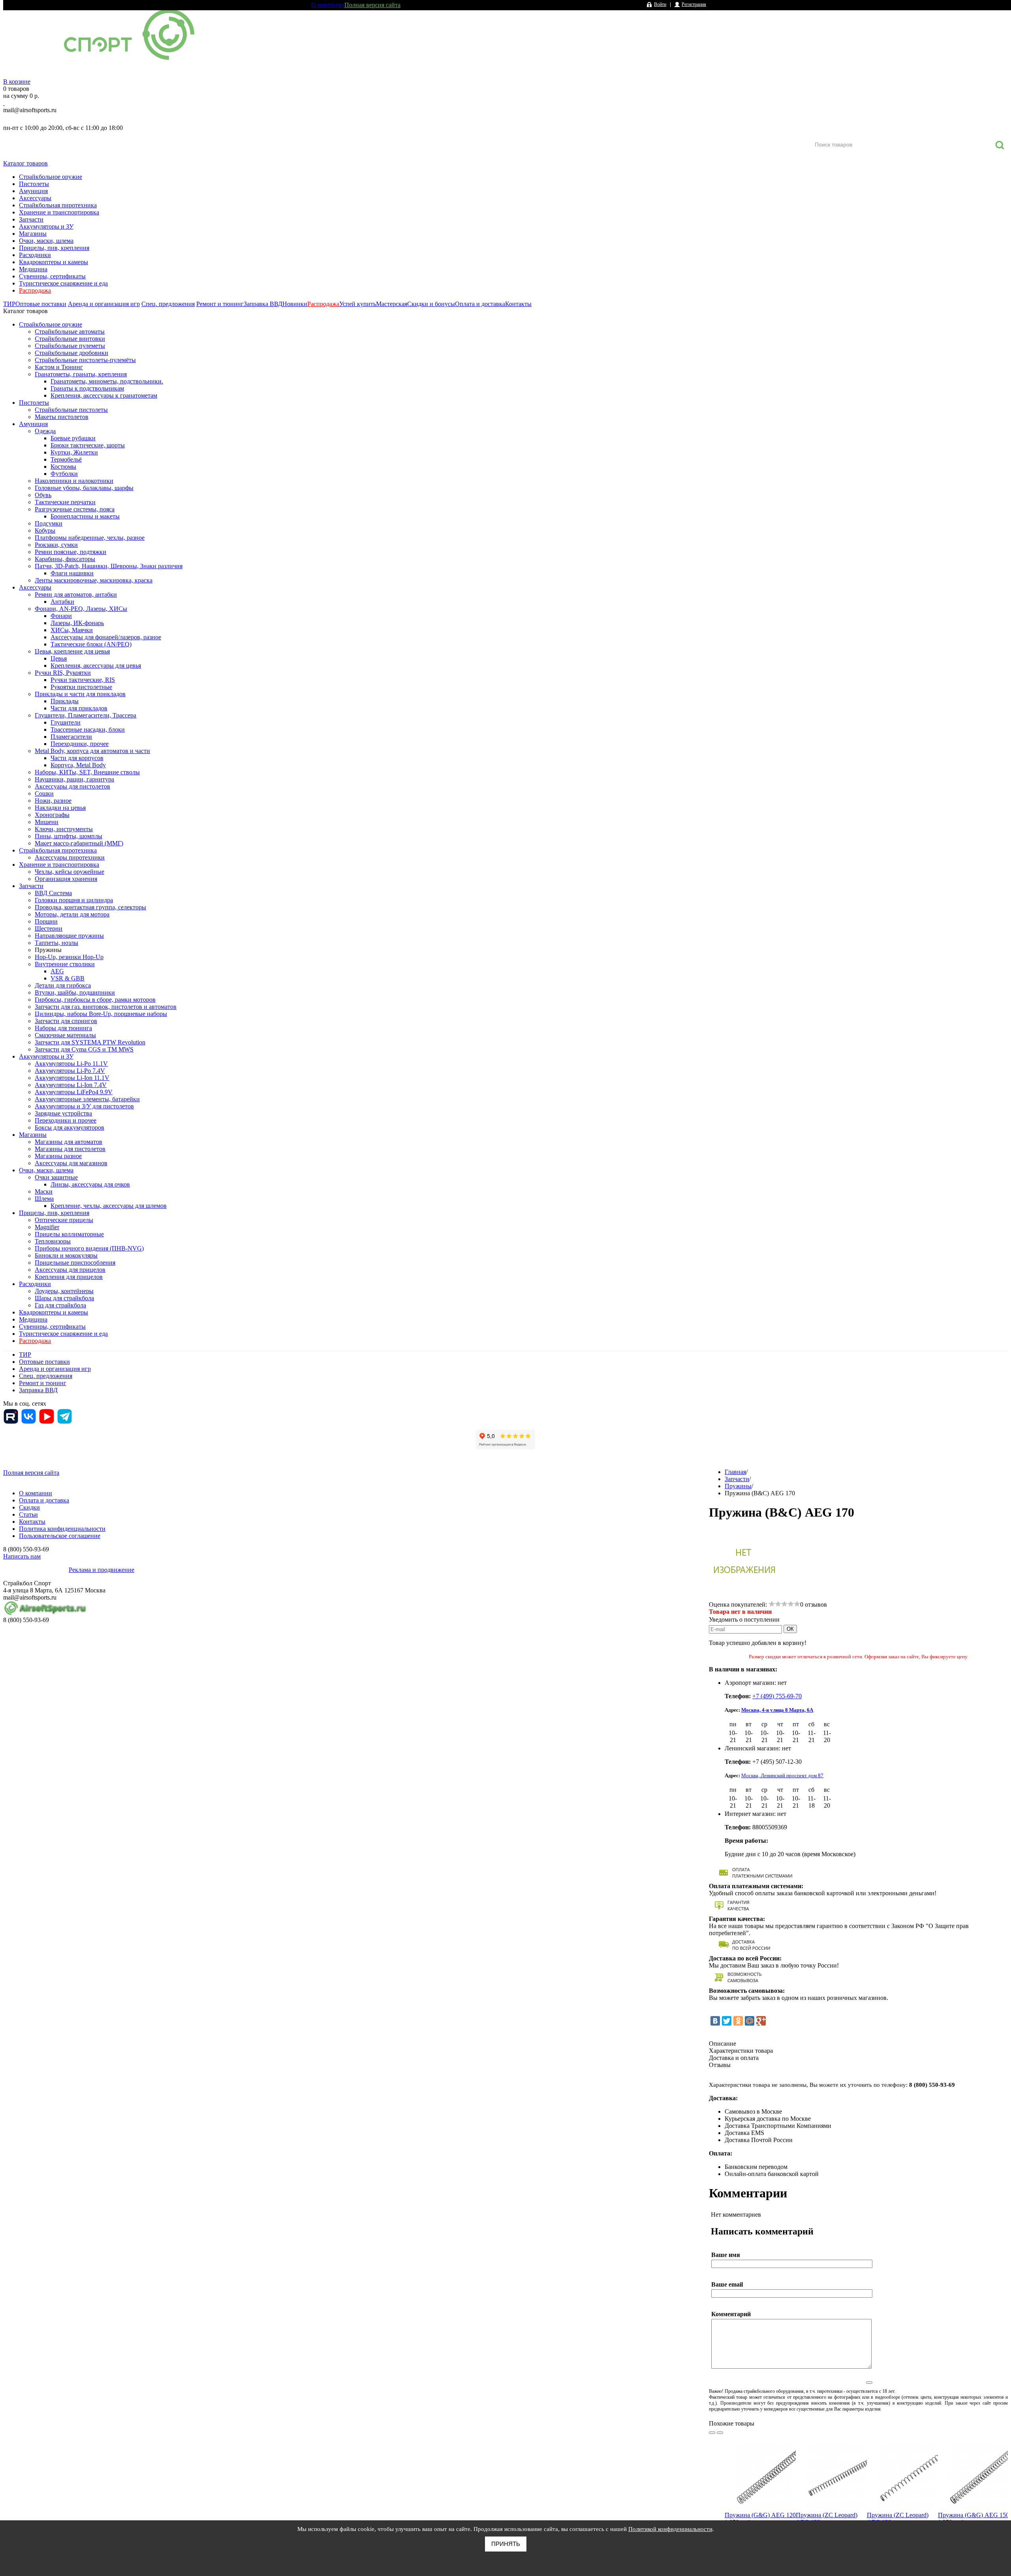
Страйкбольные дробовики (71, 353)
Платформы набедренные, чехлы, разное (90, 538)
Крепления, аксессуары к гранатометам (104, 395)
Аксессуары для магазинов (71, 1163)
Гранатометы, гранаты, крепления (81, 374)
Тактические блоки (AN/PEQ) (91, 644)
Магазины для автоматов (69, 1142)
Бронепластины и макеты (85, 516)
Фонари (61, 616)
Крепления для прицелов (69, 1277)
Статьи (28, 1514)
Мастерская (392, 304)
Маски (44, 1191)
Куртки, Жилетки (74, 452)
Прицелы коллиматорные (69, 1234)
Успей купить (358, 304)
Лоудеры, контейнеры (64, 1291)
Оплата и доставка (480, 304)
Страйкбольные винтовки (70, 339)
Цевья (59, 658)
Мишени (47, 822)
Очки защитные (56, 1177)
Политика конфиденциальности (62, 1529)
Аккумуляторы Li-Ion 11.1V (72, 1078)
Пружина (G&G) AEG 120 (760, 2515)
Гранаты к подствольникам (87, 388)
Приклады (65, 701)
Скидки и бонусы (431, 304)
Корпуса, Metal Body (78, 765)
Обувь (43, 495)
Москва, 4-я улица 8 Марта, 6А (777, 1710)
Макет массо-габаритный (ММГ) (79, 843)
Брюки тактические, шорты (88, 445)
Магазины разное (58, 1156)
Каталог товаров (25, 163)
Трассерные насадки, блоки (88, 729)
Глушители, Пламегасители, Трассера (86, 715)
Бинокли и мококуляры (66, 1255)
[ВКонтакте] (715, 2021)
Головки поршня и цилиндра (74, 900)
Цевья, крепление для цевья (72, 651)
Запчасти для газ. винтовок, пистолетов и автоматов (106, 1007)
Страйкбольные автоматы (70, 331)
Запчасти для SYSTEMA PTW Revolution (90, 1042)
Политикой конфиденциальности (670, 2529)
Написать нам (22, 1556)
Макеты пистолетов (62, 417)
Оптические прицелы (64, 1220)
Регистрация (694, 4)
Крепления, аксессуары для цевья (96, 666)
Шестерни (49, 928)
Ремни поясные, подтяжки (70, 552)
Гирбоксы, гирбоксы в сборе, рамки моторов (95, 1000)
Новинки (295, 304)
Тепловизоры (53, 1241)
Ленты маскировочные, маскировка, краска (94, 580)
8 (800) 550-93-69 (45, 119)
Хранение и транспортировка (59, 212)
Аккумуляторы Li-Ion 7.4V (71, 1085)
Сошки (44, 793)
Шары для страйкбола (64, 1298)
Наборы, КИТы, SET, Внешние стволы (87, 772)
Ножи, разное (53, 801)
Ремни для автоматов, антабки (76, 594)
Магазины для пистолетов (70, 1149)
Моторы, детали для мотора (72, 914)
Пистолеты (34, 184)
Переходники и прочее (66, 1120)
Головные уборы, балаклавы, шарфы (84, 488)
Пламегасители (71, 737)
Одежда (45, 431)
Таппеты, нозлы (56, 943)
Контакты (518, 304)
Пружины (48, 950)
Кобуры (45, 530)
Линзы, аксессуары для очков (90, 1184)
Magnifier (47, 1227)
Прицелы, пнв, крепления (54, 248)
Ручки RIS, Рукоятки (63, 673)
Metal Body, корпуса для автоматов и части (92, 751)
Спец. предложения (168, 304)
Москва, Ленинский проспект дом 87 (782, 1775)
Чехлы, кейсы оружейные (70, 872)
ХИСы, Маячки (72, 630)
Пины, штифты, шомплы (69, 836)
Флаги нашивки (72, 573)
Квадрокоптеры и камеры (54, 262)
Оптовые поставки (41, 304)
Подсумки (49, 523)
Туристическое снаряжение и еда (63, 283)
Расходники (35, 255)
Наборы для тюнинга (63, 1028)
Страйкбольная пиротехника (58, 205)
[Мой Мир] (750, 2021)
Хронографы (52, 815)
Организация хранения (66, 879)
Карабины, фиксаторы (65, 559)
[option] (760, 2494)
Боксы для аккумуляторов (70, 1127)
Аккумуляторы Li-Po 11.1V (71, 1064)
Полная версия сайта (372, 5)
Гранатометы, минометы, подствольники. (107, 381)
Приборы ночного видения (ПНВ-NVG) (89, 1248)
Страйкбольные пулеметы (70, 346)
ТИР (9, 304)
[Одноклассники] (738, 2021)
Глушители (66, 722)
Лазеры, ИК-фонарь (77, 623)
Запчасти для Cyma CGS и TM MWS (84, 1049)
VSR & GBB (68, 978)
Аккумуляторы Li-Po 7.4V (70, 1071)
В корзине (17, 82)
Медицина (33, 269)
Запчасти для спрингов (66, 1021)
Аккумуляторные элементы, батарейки (87, 1099)
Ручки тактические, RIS (83, 680)
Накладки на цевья (60, 808)
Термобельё (66, 459)
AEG (57, 971)
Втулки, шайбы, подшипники (75, 992)
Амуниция (33, 191)
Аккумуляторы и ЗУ (46, 226)
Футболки (64, 474)
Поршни (46, 921)
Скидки (29, 1507)
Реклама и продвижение (101, 1570)
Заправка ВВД (263, 304)
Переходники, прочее (80, 744)
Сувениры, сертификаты (52, 276)
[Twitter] (727, 2021)
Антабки (62, 602)
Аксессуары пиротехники (70, 857)
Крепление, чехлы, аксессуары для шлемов (109, 1206)
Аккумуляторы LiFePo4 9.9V (74, 1092)
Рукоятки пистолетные (81, 687)
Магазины (33, 234)
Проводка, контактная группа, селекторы (90, 907)
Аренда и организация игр (104, 304)
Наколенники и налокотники (74, 481)
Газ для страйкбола (60, 1305)
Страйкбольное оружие (51, 177)
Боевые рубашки (73, 438)
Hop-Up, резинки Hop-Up (69, 957)
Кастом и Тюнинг (59, 367)
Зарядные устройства (63, 1113)
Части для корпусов (77, 758)
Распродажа (35, 290)
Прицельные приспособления (75, 1263)
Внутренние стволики (65, 964)
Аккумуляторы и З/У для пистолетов (84, 1106)
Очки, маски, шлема (46, 241)
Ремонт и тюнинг (220, 304)
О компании (328, 5)
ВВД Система (53, 893)
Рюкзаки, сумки (56, 545)
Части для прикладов (79, 708)
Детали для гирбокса (63, 985)
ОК (790, 1629)
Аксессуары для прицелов (70, 1270)
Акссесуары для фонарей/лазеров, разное (106, 637)
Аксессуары (35, 198)
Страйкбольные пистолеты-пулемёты (85, 360)
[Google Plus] (761, 2021)
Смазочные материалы (65, 1035)
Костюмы (63, 467)
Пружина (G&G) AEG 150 (973, 2515)
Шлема (44, 1199)
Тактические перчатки (65, 502)
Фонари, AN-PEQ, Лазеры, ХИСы (81, 609)
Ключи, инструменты (64, 829)
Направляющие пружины (69, 936)
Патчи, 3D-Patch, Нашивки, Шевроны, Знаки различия (109, 566)
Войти (660, 4)
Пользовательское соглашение (60, 1536)
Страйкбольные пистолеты (71, 410)
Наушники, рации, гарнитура (74, 779)
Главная (735, 1472)
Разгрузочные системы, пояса (75, 509)
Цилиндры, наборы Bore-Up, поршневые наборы (101, 1014)
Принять (506, 2544)
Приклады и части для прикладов (80, 694)
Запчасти (31, 219)
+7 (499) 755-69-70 (777, 1696)
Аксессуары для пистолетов (72, 786)
